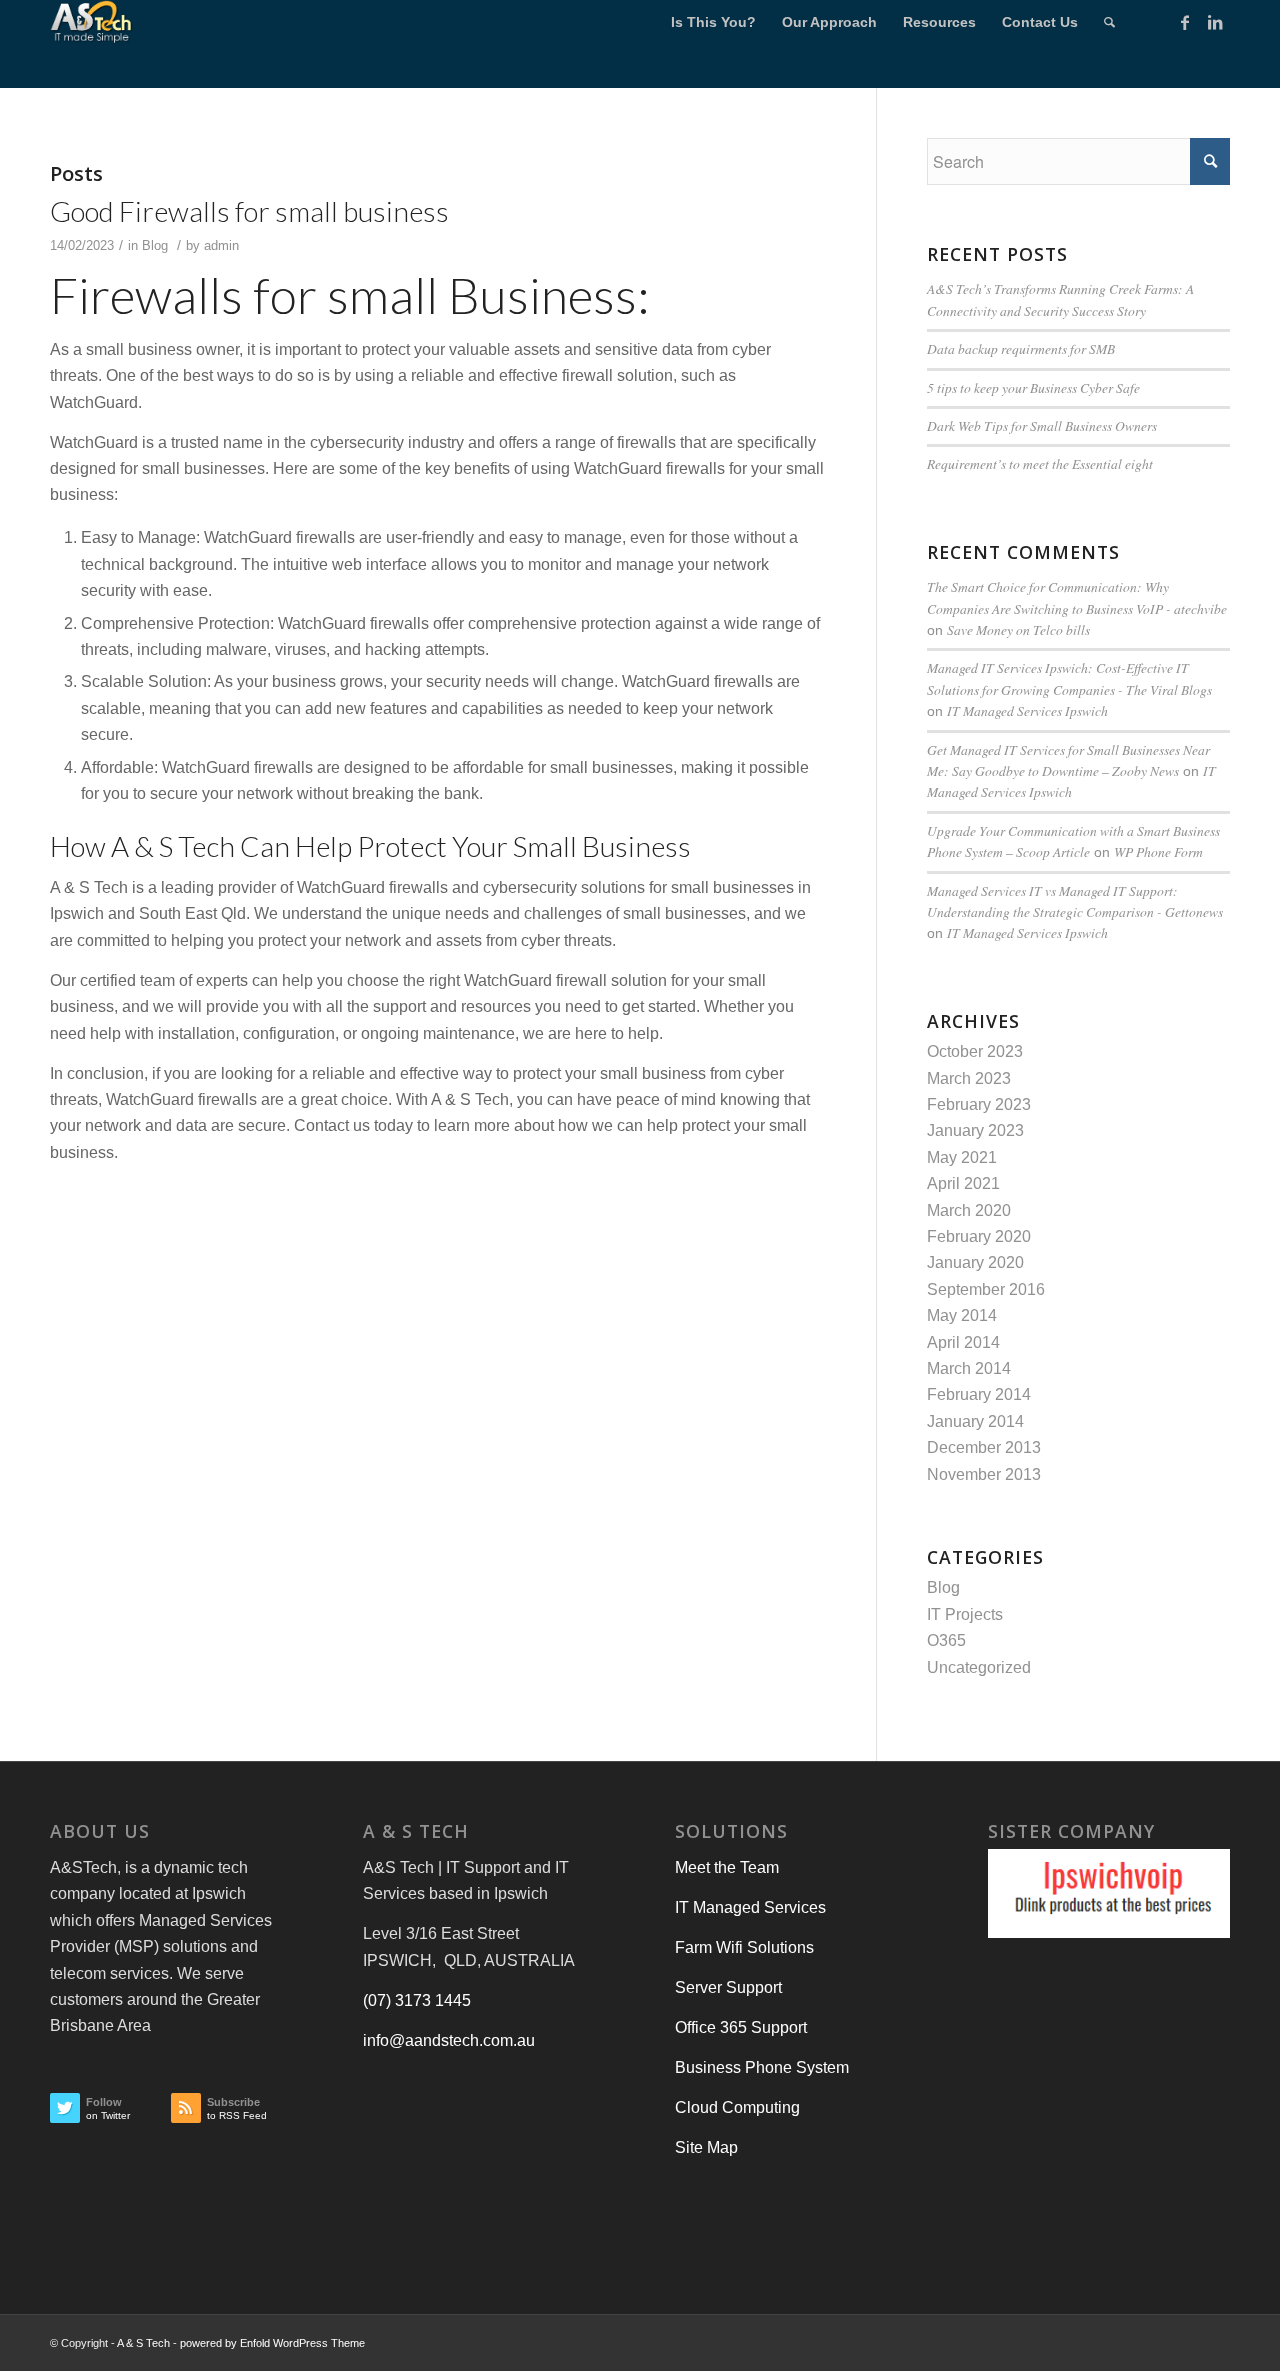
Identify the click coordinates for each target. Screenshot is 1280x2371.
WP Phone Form (1158, 851)
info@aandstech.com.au (449, 2040)
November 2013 (984, 1474)
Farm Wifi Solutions (744, 1947)
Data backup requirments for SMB (1021, 348)
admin (221, 245)
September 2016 (986, 1289)
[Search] (1109, 22)
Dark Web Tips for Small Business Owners (1042, 425)
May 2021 (962, 1157)
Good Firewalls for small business (249, 211)
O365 (946, 1640)
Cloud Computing (737, 2107)
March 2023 (969, 1078)
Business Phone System (762, 2067)
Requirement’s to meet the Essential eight (1040, 463)
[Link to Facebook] (1185, 22)
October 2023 (975, 1051)
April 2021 (963, 1183)
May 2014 (962, 1315)
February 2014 (979, 1394)
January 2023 (975, 1130)
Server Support (728, 1987)
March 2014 (969, 1368)
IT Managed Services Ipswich (1027, 710)
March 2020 (969, 1210)
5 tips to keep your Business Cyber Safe (1033, 387)
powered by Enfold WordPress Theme (272, 2343)
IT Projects (965, 1614)
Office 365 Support (741, 2027)
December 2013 (984, 1447)
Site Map (706, 2147)
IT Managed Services (750, 1907)
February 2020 (979, 1236)
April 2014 (963, 1342)
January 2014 (975, 1421)
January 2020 (975, 1262)
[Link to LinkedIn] (1215, 22)
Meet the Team (727, 1867)
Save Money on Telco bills (1018, 629)
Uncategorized (979, 1667)
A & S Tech (143, 2343)
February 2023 (979, 1104)
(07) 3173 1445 (417, 2000)
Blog (155, 245)
